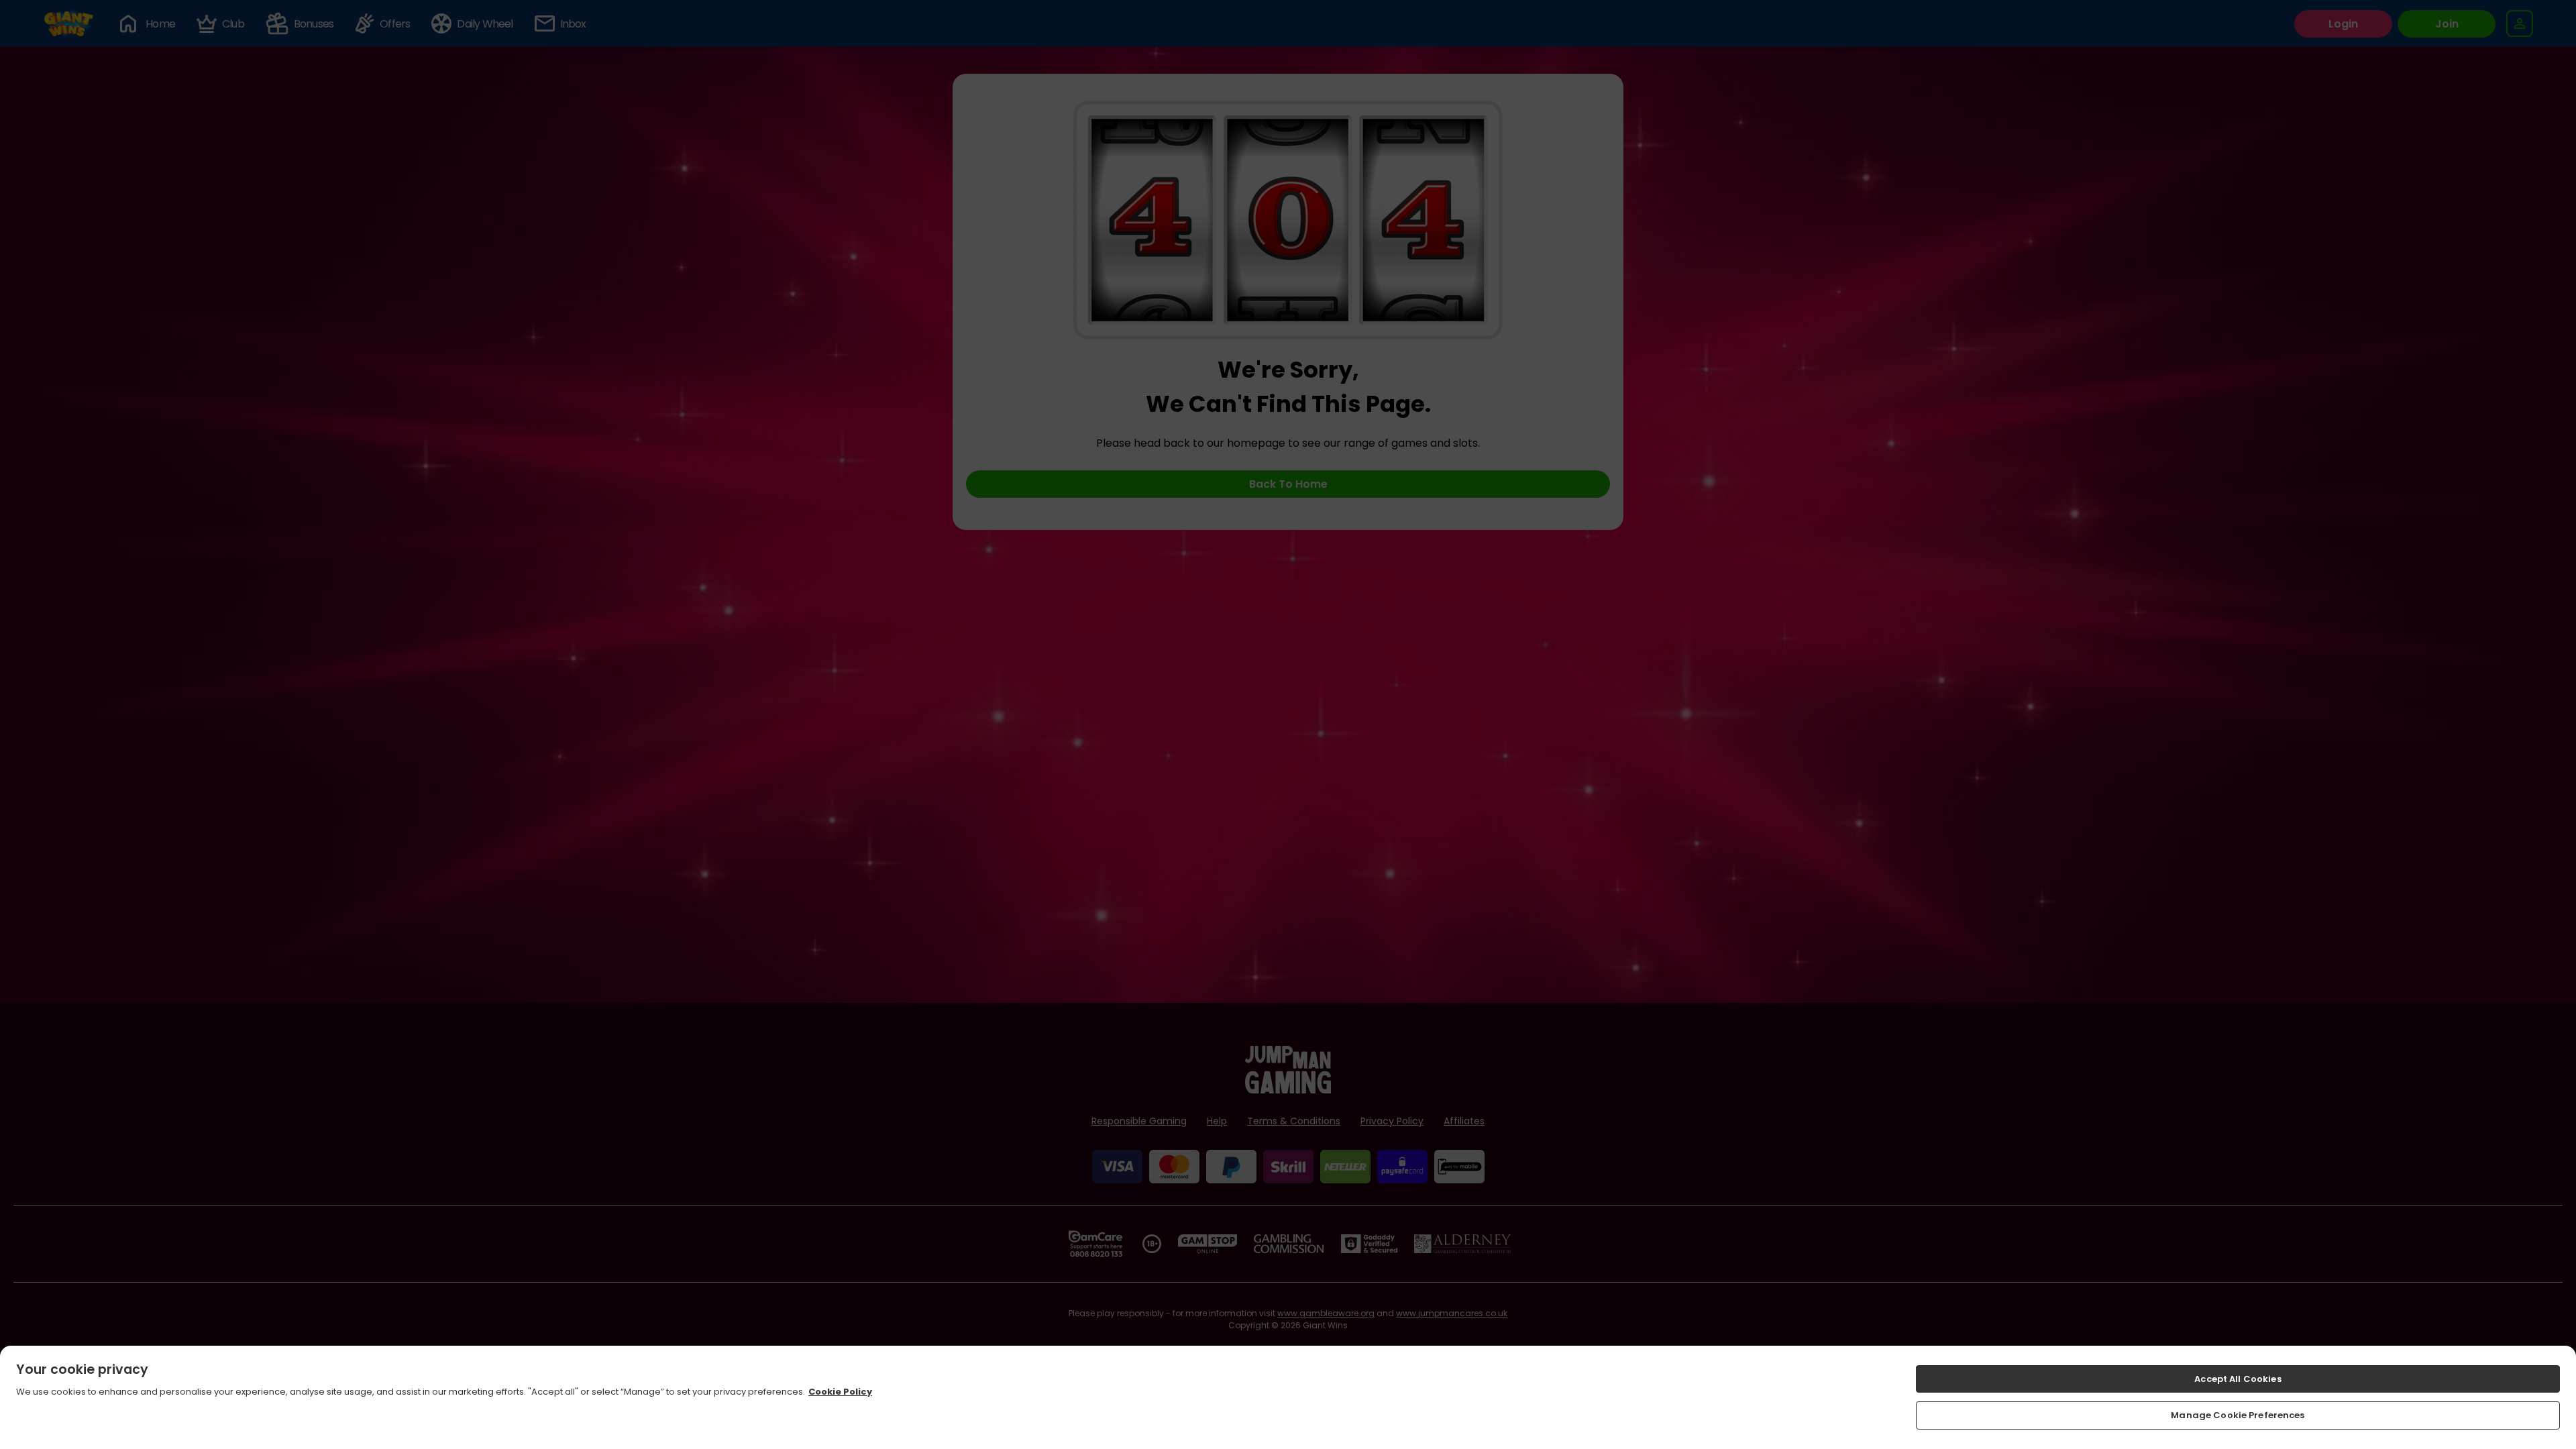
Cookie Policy (840, 1392)
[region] (1288, 1397)
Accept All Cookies (2238, 1379)
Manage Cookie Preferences (2238, 1415)
